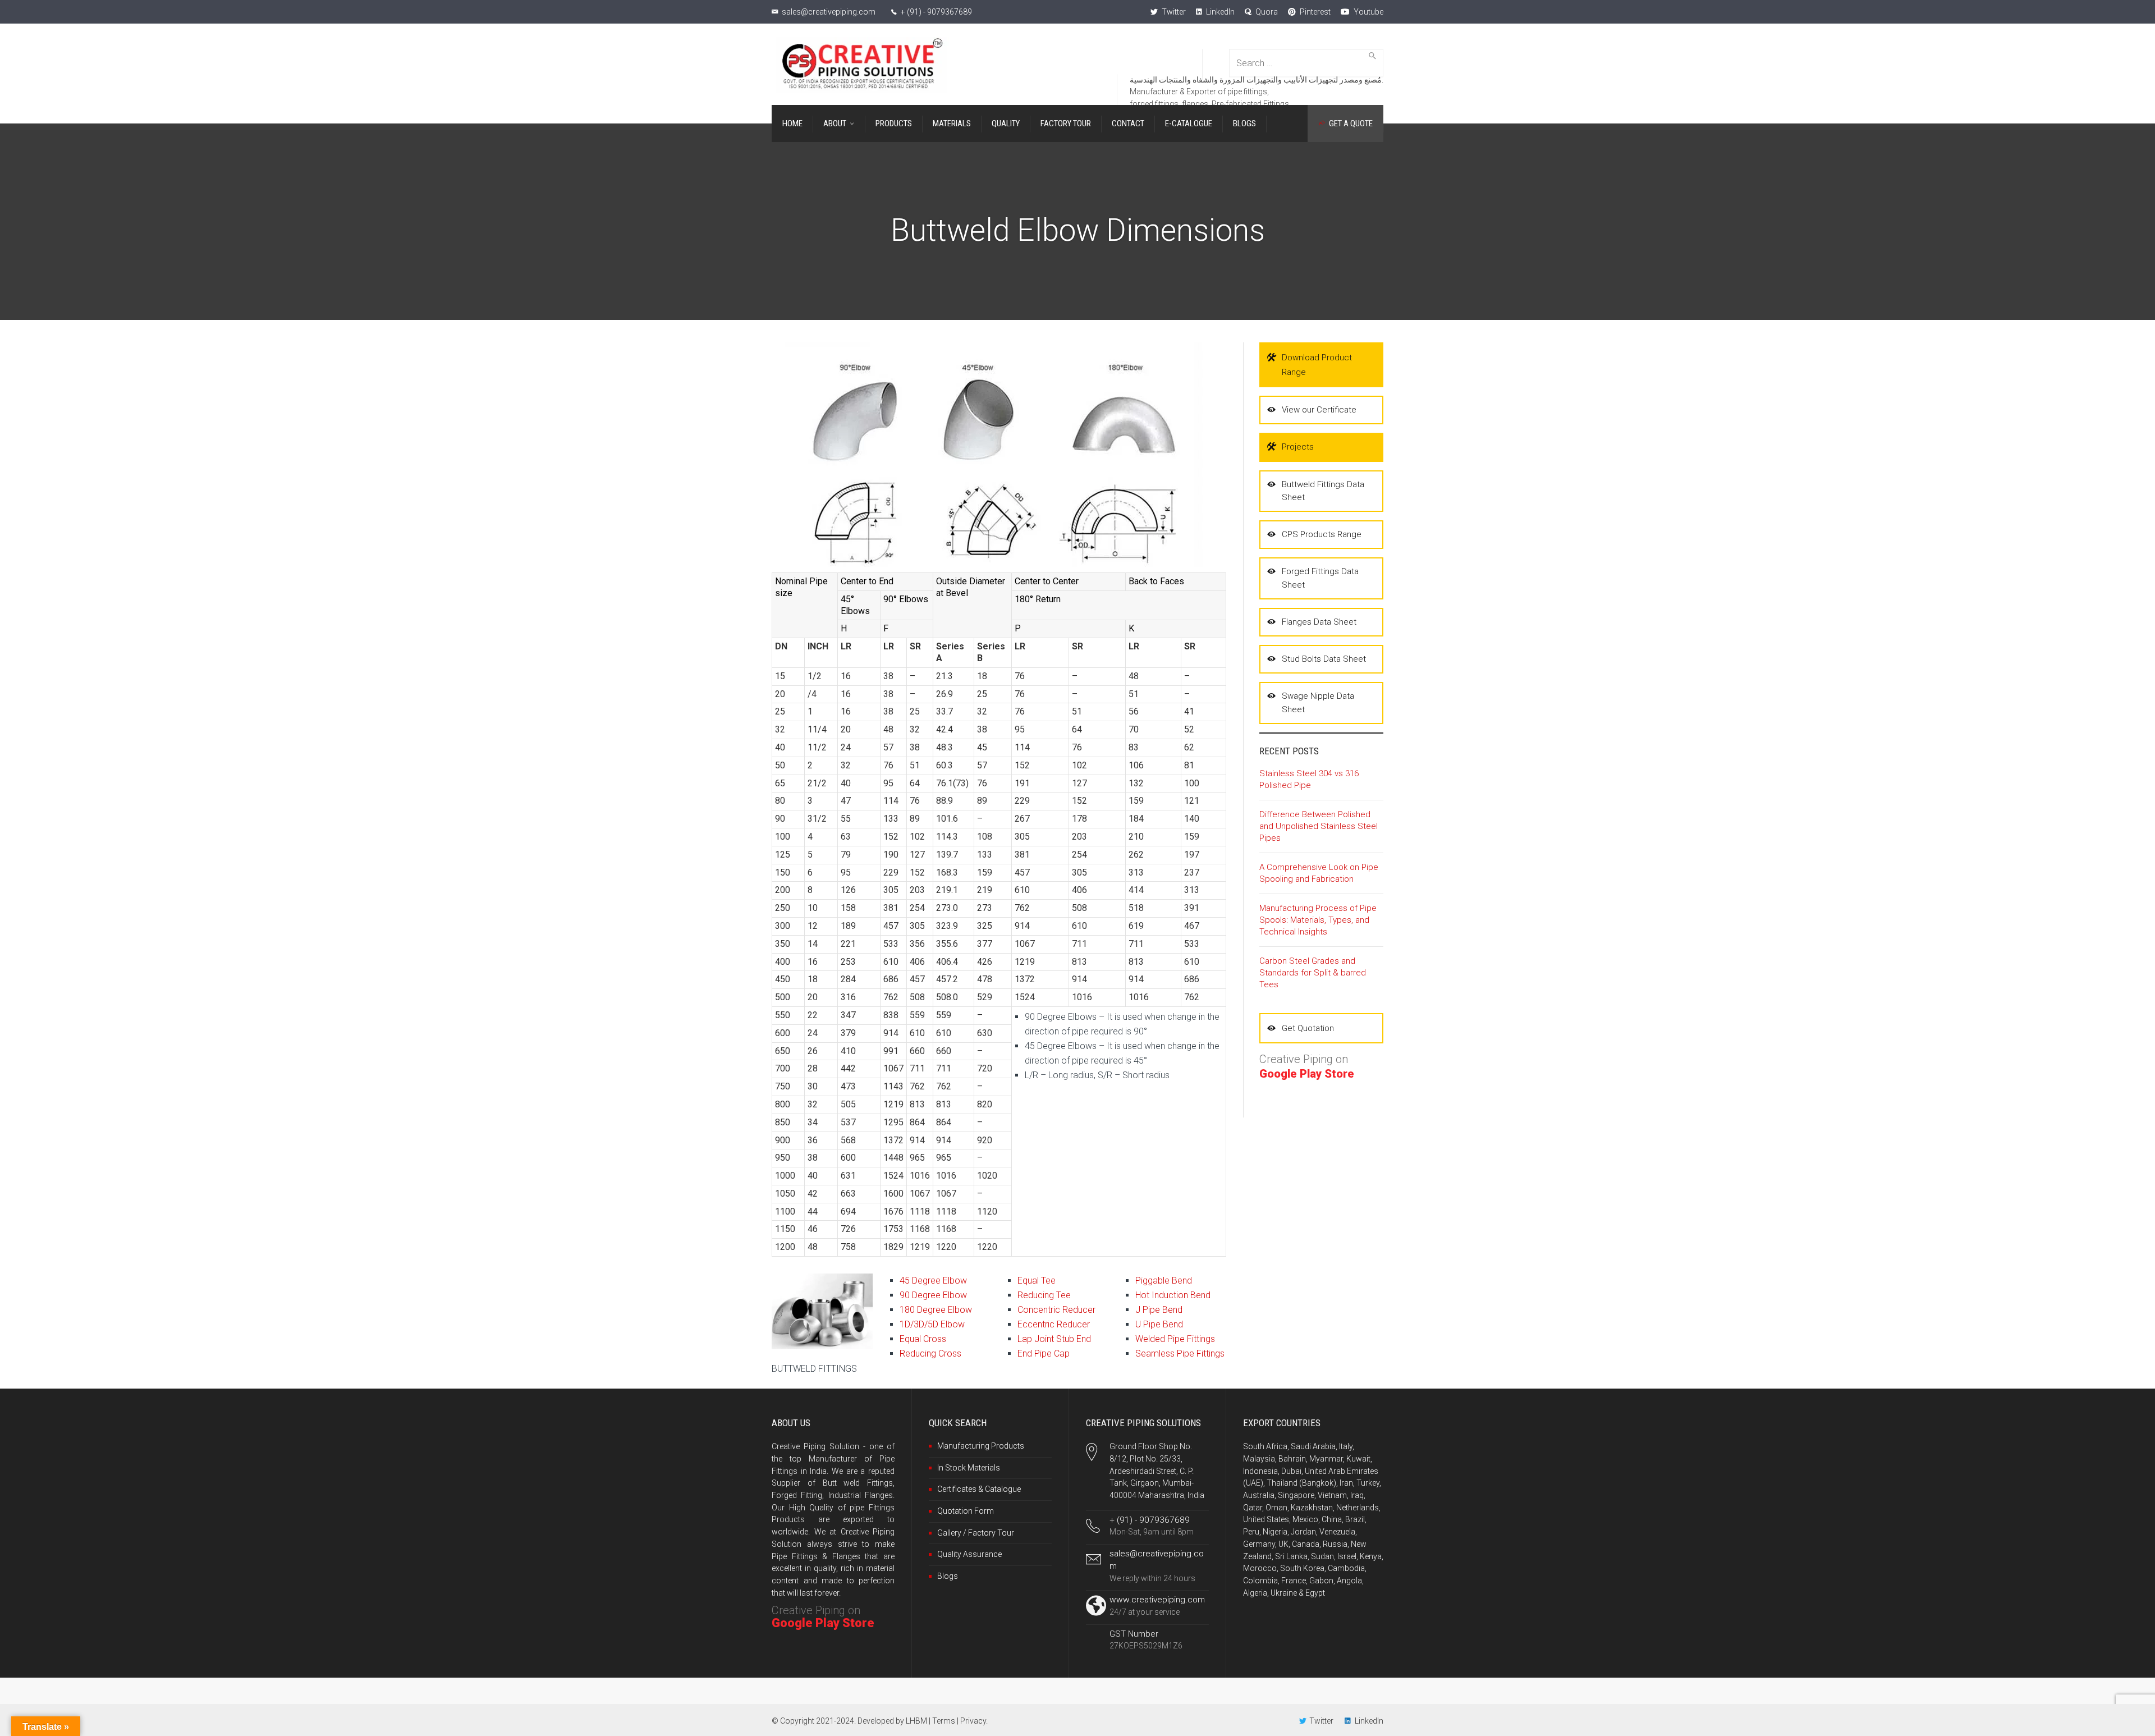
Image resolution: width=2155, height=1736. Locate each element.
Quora (1266, 12)
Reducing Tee (1044, 1295)
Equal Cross (923, 1339)
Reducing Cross (930, 1353)
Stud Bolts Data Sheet (1324, 659)
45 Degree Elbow (933, 1281)
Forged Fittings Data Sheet (1320, 578)
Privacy (973, 1721)
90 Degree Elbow (933, 1295)
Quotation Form (966, 1511)
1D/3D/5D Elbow (932, 1324)
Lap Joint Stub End (1054, 1339)
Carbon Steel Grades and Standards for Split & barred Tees (1313, 973)
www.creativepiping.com (1157, 1600)
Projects (1298, 447)
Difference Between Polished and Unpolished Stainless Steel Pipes (1319, 826)
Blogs (948, 1576)
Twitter (1173, 12)
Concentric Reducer (1056, 1310)
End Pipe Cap (1044, 1353)
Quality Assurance (969, 1554)
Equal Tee (1037, 1281)
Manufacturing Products (981, 1446)
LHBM (916, 1721)
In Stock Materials (969, 1468)
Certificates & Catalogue (979, 1489)
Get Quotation (1308, 1028)
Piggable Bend (1164, 1281)
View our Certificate (1319, 410)
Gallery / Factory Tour (976, 1533)
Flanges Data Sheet (1319, 622)
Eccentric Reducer (1054, 1324)
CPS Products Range (1322, 534)
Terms (944, 1721)
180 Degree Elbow (936, 1310)
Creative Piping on (823, 1617)
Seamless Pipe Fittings (1180, 1353)
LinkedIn (1219, 12)
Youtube (1368, 12)
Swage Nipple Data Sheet (1318, 702)
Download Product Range (1317, 365)
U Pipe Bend (1159, 1324)
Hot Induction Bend (1173, 1295)
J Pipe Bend (1159, 1310)
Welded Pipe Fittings (1175, 1339)
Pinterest (1314, 12)
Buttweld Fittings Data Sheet (1323, 491)
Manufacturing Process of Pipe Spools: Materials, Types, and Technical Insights (1318, 920)
